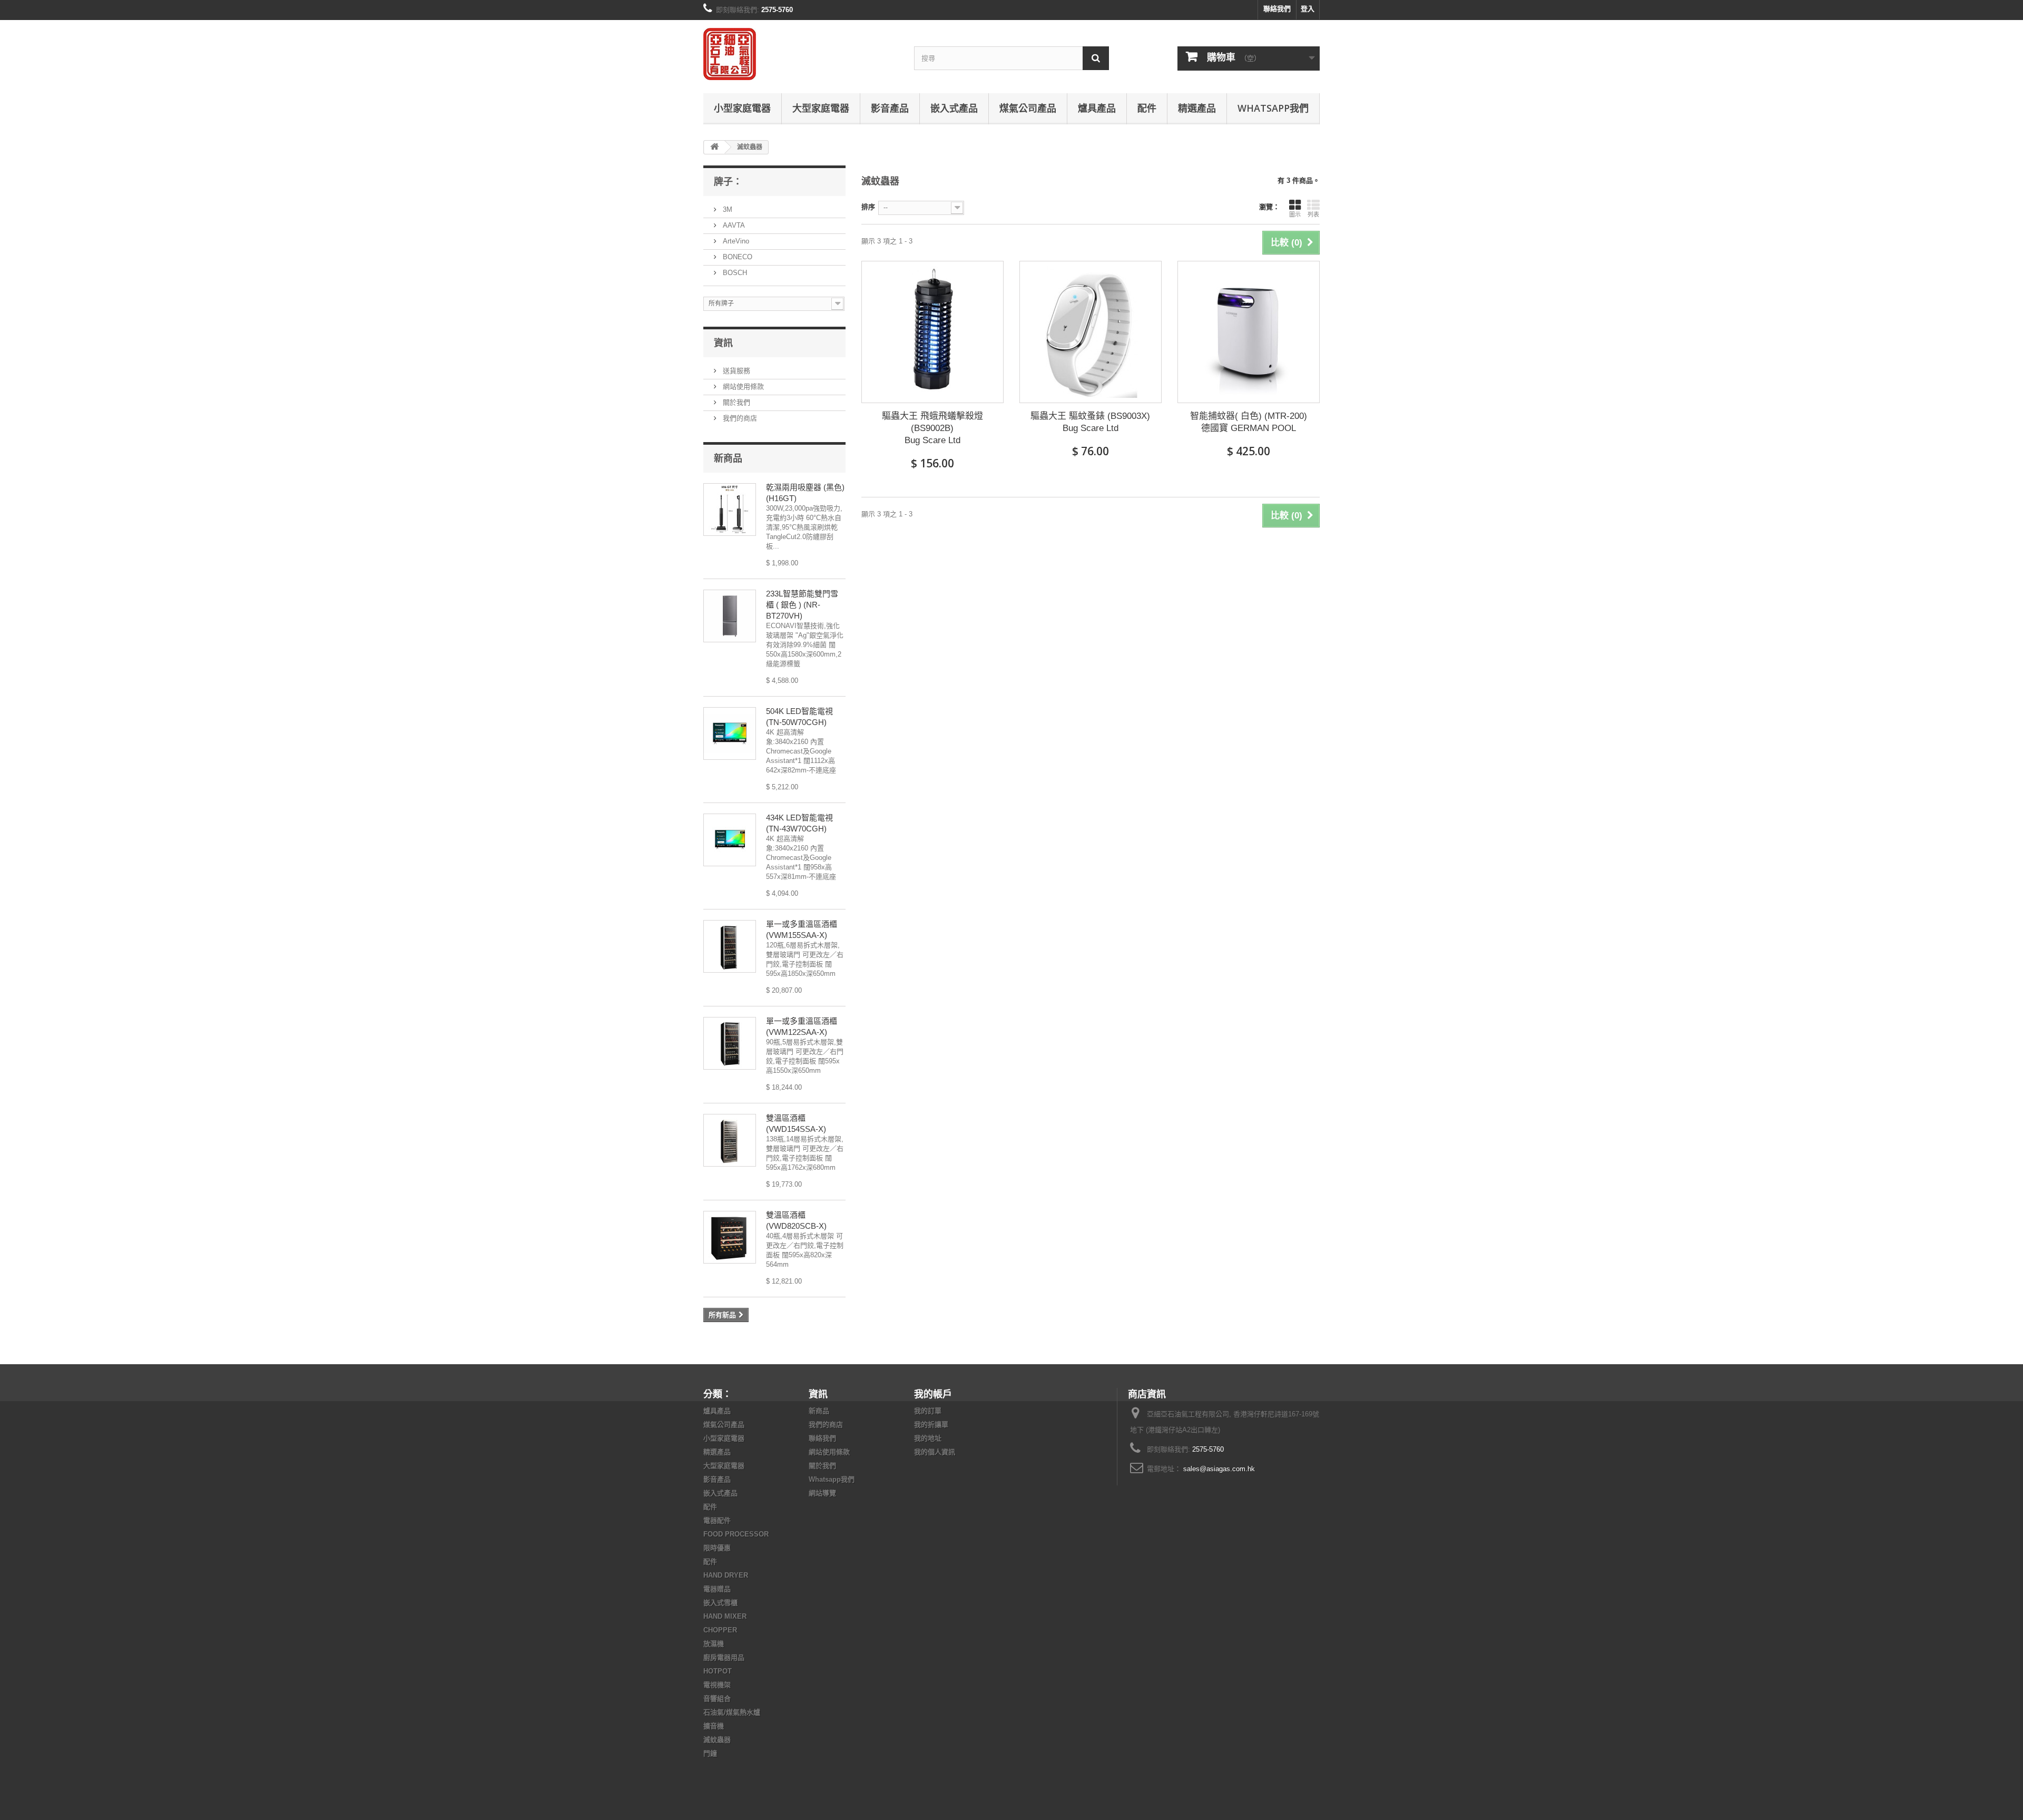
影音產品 (890, 108)
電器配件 (717, 1520)
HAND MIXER (725, 1616)
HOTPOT (718, 1671)
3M (726, 209)
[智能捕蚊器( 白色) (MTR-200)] (1249, 332)
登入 (1308, 9)
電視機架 (717, 1685)
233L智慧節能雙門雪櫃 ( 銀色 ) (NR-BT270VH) (802, 605)
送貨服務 (735, 371)
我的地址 (928, 1438)
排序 (868, 207)
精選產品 (1197, 108)
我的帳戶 (933, 1394)
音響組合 (717, 1699)
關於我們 (735, 402)
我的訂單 (928, 1411)
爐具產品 (1097, 108)
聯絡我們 (1277, 9)
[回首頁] (714, 147)
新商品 (728, 458)
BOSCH (734, 273)
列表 (1313, 214)
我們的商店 (739, 418)
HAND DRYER (726, 1575)
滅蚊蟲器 (717, 1740)
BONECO (736, 257)
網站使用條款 (742, 386)
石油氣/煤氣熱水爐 (732, 1712)
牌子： (728, 181)
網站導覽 (822, 1493)
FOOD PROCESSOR (736, 1534)
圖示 (1295, 214)
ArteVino (735, 241)
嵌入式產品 (954, 108)
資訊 (723, 343)
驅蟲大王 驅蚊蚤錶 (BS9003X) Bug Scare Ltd (1090, 422)
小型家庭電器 (742, 108)
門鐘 (710, 1753)
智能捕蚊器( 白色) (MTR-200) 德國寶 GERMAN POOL (1249, 422)
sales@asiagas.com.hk (1219, 1469)
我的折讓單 (931, 1425)
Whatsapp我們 (1273, 108)
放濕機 (714, 1644)
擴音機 (714, 1726)
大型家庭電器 (821, 108)
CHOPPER (720, 1630)
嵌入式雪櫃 (720, 1603)
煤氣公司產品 (1028, 108)
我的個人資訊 (935, 1452)
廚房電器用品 (724, 1657)
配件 (1147, 108)
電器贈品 (717, 1589)
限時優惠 (717, 1548)
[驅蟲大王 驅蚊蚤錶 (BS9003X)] (1091, 332)
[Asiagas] (801, 54)
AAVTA (733, 225)
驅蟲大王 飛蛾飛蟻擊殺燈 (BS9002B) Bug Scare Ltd (932, 428)
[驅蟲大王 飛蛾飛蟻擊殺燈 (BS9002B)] (932, 332)
